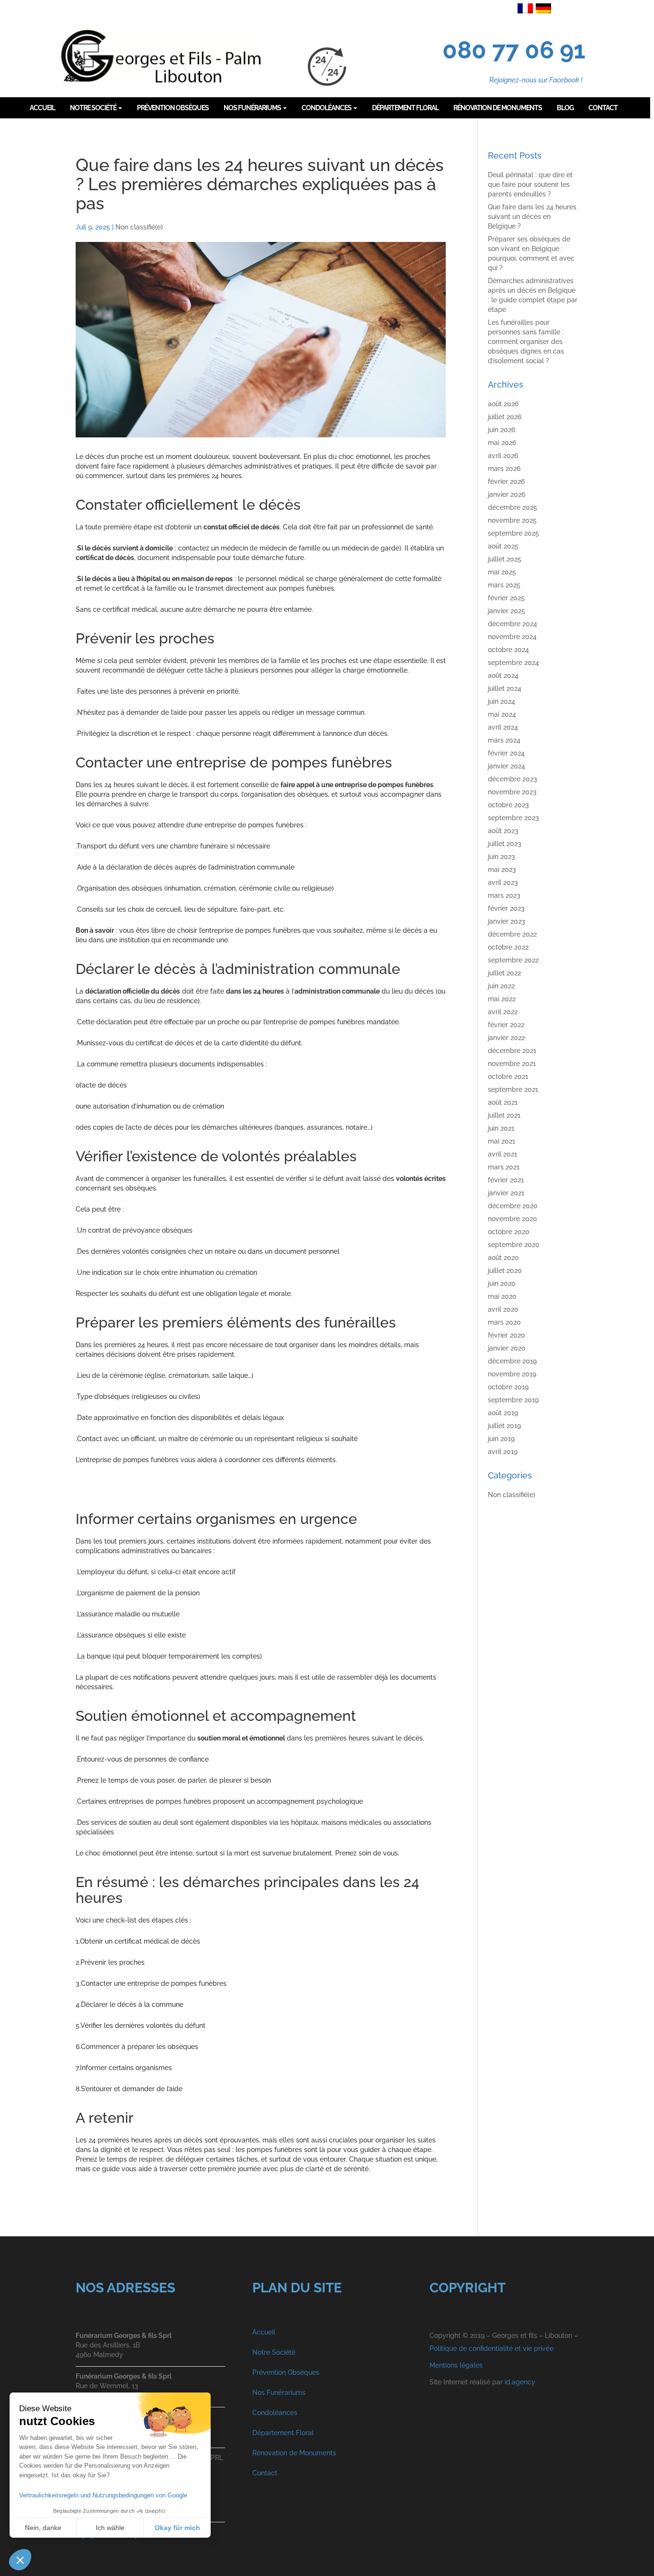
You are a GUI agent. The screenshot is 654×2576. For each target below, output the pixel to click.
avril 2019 (503, 1452)
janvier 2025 (507, 611)
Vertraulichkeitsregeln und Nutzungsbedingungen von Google (103, 2495)
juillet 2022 (504, 973)
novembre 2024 (512, 637)
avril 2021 (502, 1154)
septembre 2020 (514, 1245)
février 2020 (507, 1335)
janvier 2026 (507, 494)
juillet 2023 (505, 844)
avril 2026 (503, 456)
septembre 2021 (513, 1089)
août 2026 (503, 404)
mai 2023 (502, 870)
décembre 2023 (513, 779)
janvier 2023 (507, 921)
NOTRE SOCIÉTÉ (94, 108)
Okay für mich (177, 2528)
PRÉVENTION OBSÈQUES (173, 108)
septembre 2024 (513, 663)
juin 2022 (501, 986)
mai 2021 (502, 1141)
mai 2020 (502, 1296)
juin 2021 (501, 1128)
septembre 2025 (513, 533)
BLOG (565, 108)
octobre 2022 (508, 947)
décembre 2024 (513, 624)
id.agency (520, 2382)
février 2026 (506, 481)
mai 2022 (502, 999)
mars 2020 (504, 1322)
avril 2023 (503, 882)
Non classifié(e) (139, 227)
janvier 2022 (506, 1038)
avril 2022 (503, 1012)
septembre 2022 (513, 960)
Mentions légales (456, 2365)
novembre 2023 (512, 792)
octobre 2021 (508, 1076)
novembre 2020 (513, 1219)
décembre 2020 (513, 1206)
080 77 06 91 (514, 50)
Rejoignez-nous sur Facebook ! (536, 80)
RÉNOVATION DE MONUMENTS (498, 108)
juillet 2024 (505, 688)
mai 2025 (502, 572)
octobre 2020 (509, 1232)
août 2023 (503, 831)
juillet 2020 (505, 1271)
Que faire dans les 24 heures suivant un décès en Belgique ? (532, 217)
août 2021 (503, 1102)
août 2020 (503, 1258)
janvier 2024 (507, 766)
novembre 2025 (512, 520)
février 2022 (506, 1025)
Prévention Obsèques (286, 2372)
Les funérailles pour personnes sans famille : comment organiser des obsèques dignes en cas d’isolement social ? (526, 342)
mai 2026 (502, 443)
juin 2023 (502, 857)
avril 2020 (503, 1309)
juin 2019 (501, 1439)
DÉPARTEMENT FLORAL (405, 108)
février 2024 (506, 753)
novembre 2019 (512, 1374)
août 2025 (503, 546)
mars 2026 (504, 469)
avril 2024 (503, 727)
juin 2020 (502, 1283)
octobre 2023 (508, 805)
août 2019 (503, 1413)
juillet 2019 (504, 1426)
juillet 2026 (505, 417)
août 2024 (503, 675)
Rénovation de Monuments (294, 2453)
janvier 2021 (506, 1193)
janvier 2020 (507, 1348)
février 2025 (506, 598)
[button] (20, 2560)
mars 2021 (504, 1167)
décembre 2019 (512, 1361)
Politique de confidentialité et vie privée (491, 2348)
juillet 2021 (504, 1115)
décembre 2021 (512, 1051)
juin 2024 (502, 701)
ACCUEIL (42, 108)
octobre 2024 (508, 650)
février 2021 (506, 1180)
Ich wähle (110, 2528)
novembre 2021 (512, 1064)
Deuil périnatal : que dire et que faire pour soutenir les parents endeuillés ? (530, 184)
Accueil (264, 2332)
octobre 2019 (508, 1387)
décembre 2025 (513, 507)
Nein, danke (43, 2528)
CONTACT (603, 108)
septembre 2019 (513, 1400)
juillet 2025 (505, 559)
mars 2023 (504, 895)
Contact (265, 2473)
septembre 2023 (513, 818)
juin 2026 (502, 430)
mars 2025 (504, 585)
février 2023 (506, 908)
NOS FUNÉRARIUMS (253, 108)
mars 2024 (504, 740)
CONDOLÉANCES (327, 108)
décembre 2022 (512, 934)
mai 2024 (502, 714)
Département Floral (283, 2433)
